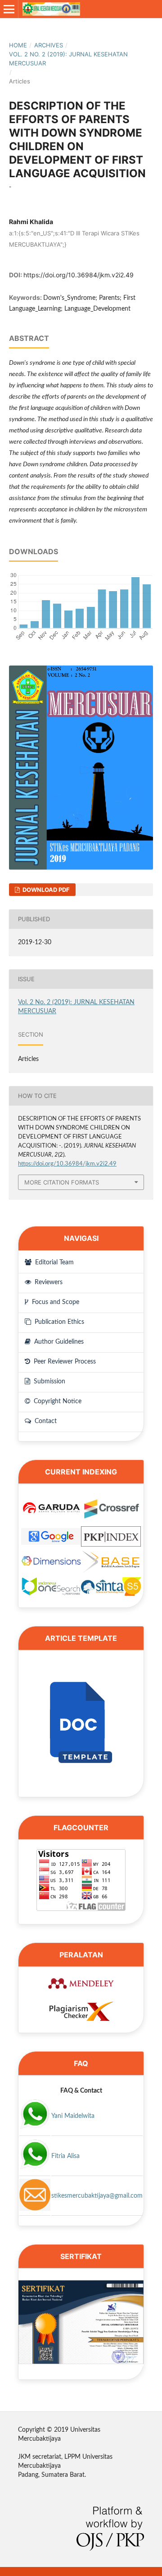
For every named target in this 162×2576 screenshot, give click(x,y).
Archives (49, 45)
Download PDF (45, 890)
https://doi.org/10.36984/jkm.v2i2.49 (79, 275)
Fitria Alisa (65, 2156)
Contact (45, 1421)
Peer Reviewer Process (64, 1362)
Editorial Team (54, 1263)
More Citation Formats (62, 1182)
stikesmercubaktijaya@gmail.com (97, 2196)
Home (18, 45)
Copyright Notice (57, 1401)
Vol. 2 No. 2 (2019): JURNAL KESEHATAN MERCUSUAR (68, 59)
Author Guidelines (58, 1342)
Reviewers (48, 1282)
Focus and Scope (55, 1302)
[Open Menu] (9, 9)
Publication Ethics (58, 1322)
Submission (49, 1382)
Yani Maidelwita (73, 2116)
